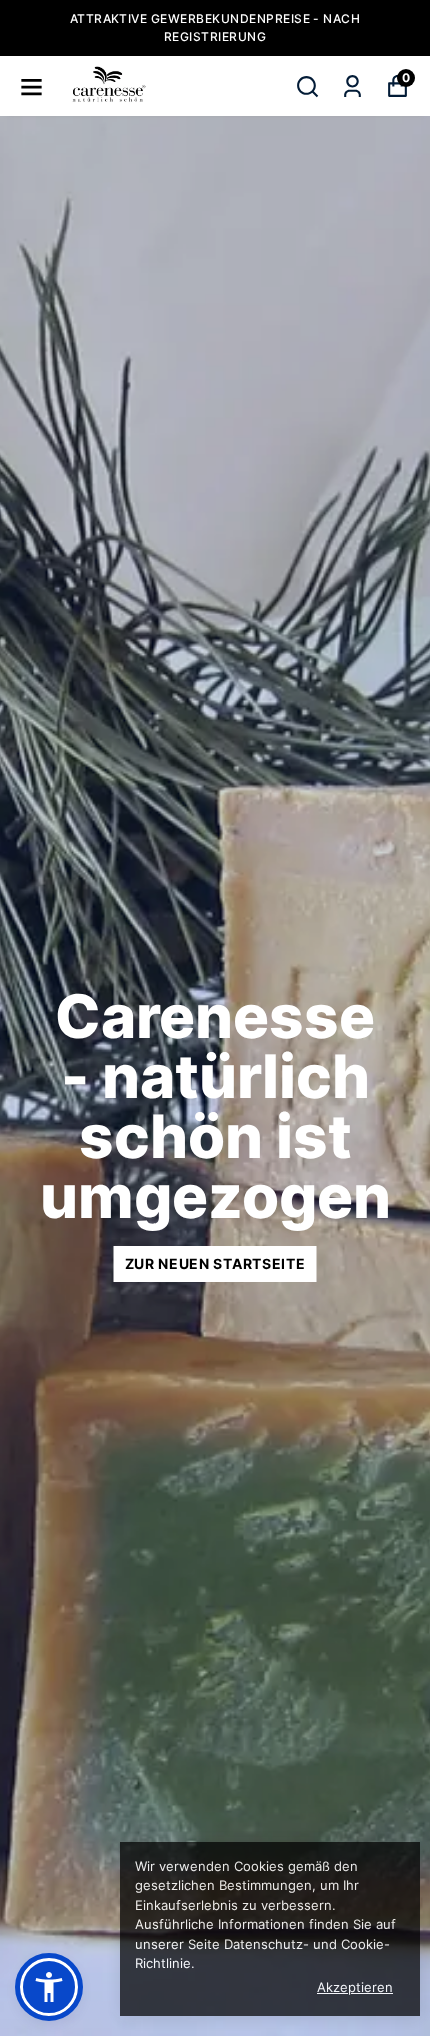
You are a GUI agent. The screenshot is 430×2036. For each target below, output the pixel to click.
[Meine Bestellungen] (352, 86)
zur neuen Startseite (215, 1263)
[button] (49, 1987)
